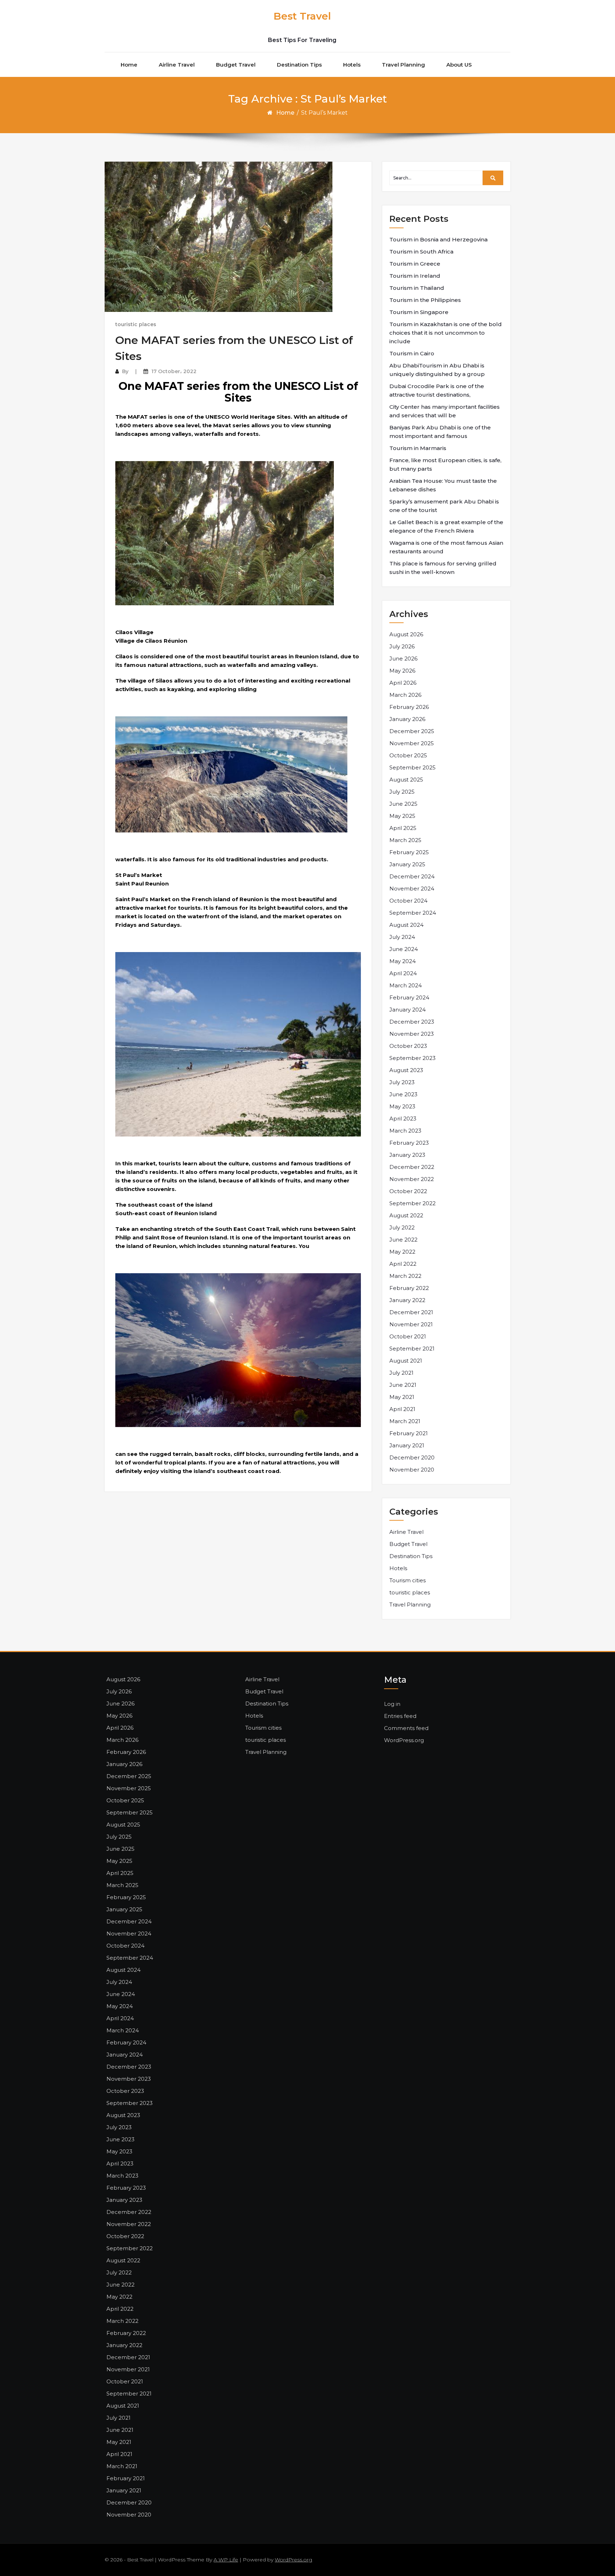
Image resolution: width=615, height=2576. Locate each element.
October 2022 (408, 1191)
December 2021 (411, 1312)
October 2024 (408, 901)
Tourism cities (408, 1580)
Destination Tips (299, 65)
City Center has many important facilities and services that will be (445, 411)
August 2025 (406, 780)
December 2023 (412, 1022)
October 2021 (408, 1336)
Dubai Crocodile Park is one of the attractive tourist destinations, (437, 390)
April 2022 (403, 1264)
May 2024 (403, 961)
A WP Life (226, 2560)
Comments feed (406, 1728)
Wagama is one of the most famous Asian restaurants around (446, 547)
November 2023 (412, 1034)
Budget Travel (236, 65)
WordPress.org (404, 1740)
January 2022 (407, 1300)
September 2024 (413, 913)
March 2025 (405, 840)
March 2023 (405, 1131)
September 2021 (412, 1349)
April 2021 (402, 1409)
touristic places (136, 324)
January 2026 (407, 719)
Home (129, 65)
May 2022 (402, 1252)
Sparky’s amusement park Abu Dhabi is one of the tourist (444, 506)
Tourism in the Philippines (425, 300)
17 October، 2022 (174, 371)
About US (459, 65)
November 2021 (411, 1324)
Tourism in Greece (415, 264)
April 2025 (403, 828)
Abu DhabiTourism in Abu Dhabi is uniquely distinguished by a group (437, 370)
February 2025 (409, 852)
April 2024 (403, 973)
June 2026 (403, 659)
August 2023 (406, 1070)
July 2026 (402, 646)
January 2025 (407, 864)
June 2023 (403, 1094)
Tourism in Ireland (415, 276)
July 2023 (402, 1082)
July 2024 (402, 937)
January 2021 (407, 1445)
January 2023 (407, 1155)
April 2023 (403, 1119)
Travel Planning (403, 65)
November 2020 (412, 1470)
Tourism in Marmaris (418, 448)
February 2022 (409, 1288)
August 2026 (406, 634)
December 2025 (412, 731)
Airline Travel (177, 65)
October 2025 (408, 755)
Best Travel (302, 16)
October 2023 (408, 1046)
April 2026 (403, 683)
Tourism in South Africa (421, 252)
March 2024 (406, 985)
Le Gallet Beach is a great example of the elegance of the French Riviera (446, 526)
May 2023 (402, 1106)
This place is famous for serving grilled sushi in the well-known (443, 568)
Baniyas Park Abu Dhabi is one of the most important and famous (440, 432)
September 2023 (412, 1058)
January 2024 (408, 1010)
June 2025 (403, 804)
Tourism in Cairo (412, 353)
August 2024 (406, 925)
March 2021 (405, 1421)
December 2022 (412, 1167)
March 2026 (405, 695)
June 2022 (403, 1240)
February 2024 (409, 997)
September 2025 (412, 767)
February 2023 (409, 1143)
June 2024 (404, 949)
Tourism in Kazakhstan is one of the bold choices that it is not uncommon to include (446, 333)
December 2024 (412, 876)
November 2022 (412, 1179)
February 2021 (409, 1433)
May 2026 (402, 671)
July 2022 (402, 1227)
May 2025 (402, 816)
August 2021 (406, 1361)
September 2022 (412, 1203)
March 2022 (405, 1276)
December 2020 (412, 1457)
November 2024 (412, 889)
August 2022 (406, 1215)
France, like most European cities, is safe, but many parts (445, 464)
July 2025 (402, 792)
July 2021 (401, 1373)
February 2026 (409, 707)
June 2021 (403, 1385)
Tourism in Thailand (417, 288)
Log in (392, 1704)
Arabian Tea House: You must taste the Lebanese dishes (443, 485)
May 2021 (402, 1397)
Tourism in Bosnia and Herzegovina (438, 239)
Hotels (352, 65)
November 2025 (412, 743)
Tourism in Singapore (419, 312)
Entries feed (400, 1716)
